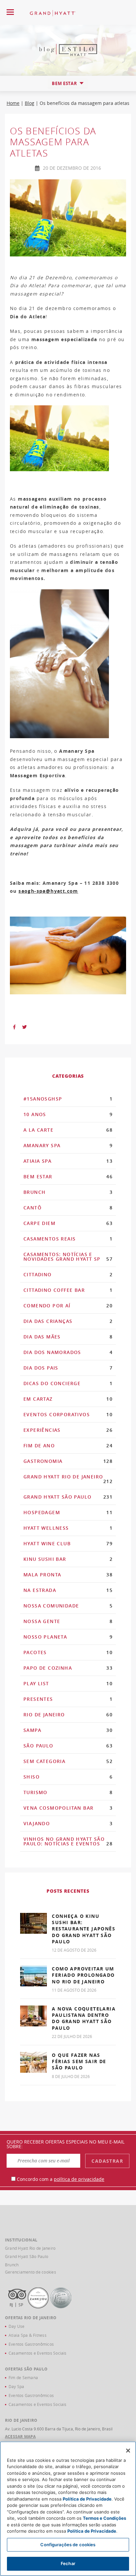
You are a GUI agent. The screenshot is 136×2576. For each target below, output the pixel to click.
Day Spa (17, 2386)
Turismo (68, 1792)
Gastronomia (68, 1461)
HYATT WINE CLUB (68, 1543)
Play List (68, 1683)
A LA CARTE (68, 1130)
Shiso (68, 1777)
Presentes (68, 1699)
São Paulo (68, 1746)
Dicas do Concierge (68, 1383)
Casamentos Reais (68, 1239)
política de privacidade (79, 2179)
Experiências (68, 1430)
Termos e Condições (104, 2518)
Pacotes (68, 1652)
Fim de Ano (68, 1446)
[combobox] (68, 83)
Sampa (68, 1730)
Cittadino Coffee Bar (68, 1290)
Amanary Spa (68, 1145)
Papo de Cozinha (68, 1668)
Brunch (68, 1192)
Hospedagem (68, 1512)
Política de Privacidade (87, 2499)
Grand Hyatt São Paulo (68, 1497)
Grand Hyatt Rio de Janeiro (68, 1479)
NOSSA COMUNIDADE (68, 1606)
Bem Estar (68, 1176)
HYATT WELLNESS (68, 1528)
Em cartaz (68, 1399)
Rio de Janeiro (68, 1715)
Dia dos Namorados (68, 1352)
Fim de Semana (23, 2377)
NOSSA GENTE (68, 1621)
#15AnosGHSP (68, 1099)
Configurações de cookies (68, 2545)
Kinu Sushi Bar (68, 1559)
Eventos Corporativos (68, 1414)
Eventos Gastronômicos (31, 2344)
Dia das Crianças (68, 1321)
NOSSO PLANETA (68, 1637)
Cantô (68, 1208)
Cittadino (68, 1274)
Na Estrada (68, 1590)
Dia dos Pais (68, 1368)
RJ (11, 2305)
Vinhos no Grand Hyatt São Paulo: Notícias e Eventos (68, 1841)
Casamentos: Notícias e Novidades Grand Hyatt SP (68, 1257)
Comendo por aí (68, 1306)
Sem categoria (68, 1761)
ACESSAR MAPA (20, 2437)
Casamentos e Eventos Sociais (38, 2353)
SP (21, 2305)
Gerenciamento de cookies (31, 2272)
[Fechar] (128, 2451)
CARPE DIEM (68, 1223)
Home (13, 103)
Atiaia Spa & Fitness (28, 2335)
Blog (30, 103)
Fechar (68, 2563)
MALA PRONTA (68, 1575)
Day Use (17, 2326)
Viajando (68, 1823)
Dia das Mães (68, 1337)
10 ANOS (68, 1114)
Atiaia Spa (68, 1161)
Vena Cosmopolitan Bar (68, 1808)
